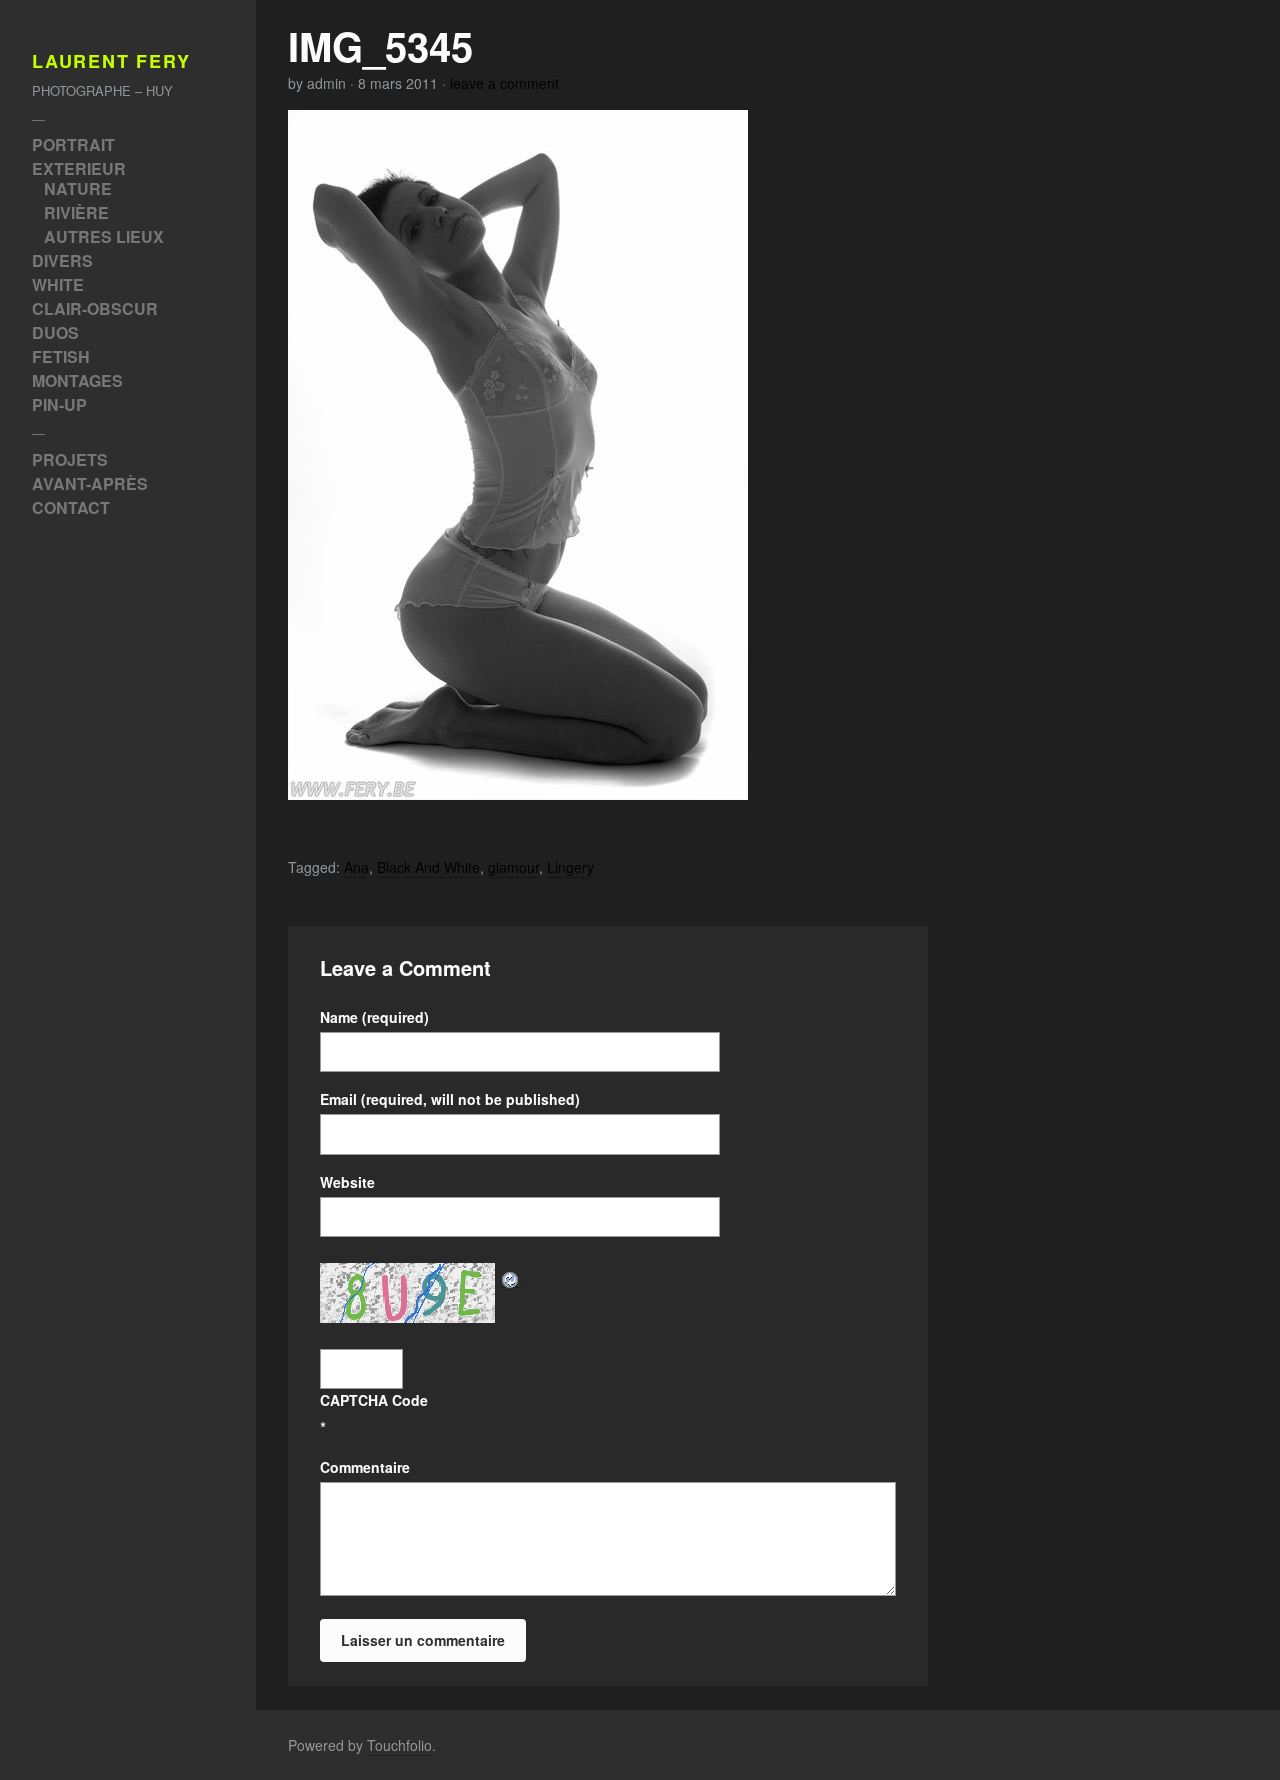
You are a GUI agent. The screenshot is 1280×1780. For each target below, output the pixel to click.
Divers (62, 260)
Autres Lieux (104, 236)
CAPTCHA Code (374, 1400)
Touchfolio (399, 1745)
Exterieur (79, 168)
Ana (356, 867)
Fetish (61, 356)
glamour (513, 867)
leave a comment (504, 83)
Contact (71, 507)
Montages (77, 380)
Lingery (570, 867)
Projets (70, 459)
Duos (55, 332)
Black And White (428, 867)
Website (347, 1182)
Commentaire (365, 1467)
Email (450, 1099)
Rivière (76, 212)
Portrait (73, 144)
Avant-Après (90, 483)
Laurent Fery (111, 62)
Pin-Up (59, 404)
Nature (78, 188)
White (58, 284)
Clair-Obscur (95, 308)
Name (374, 1017)
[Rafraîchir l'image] (511, 1276)
